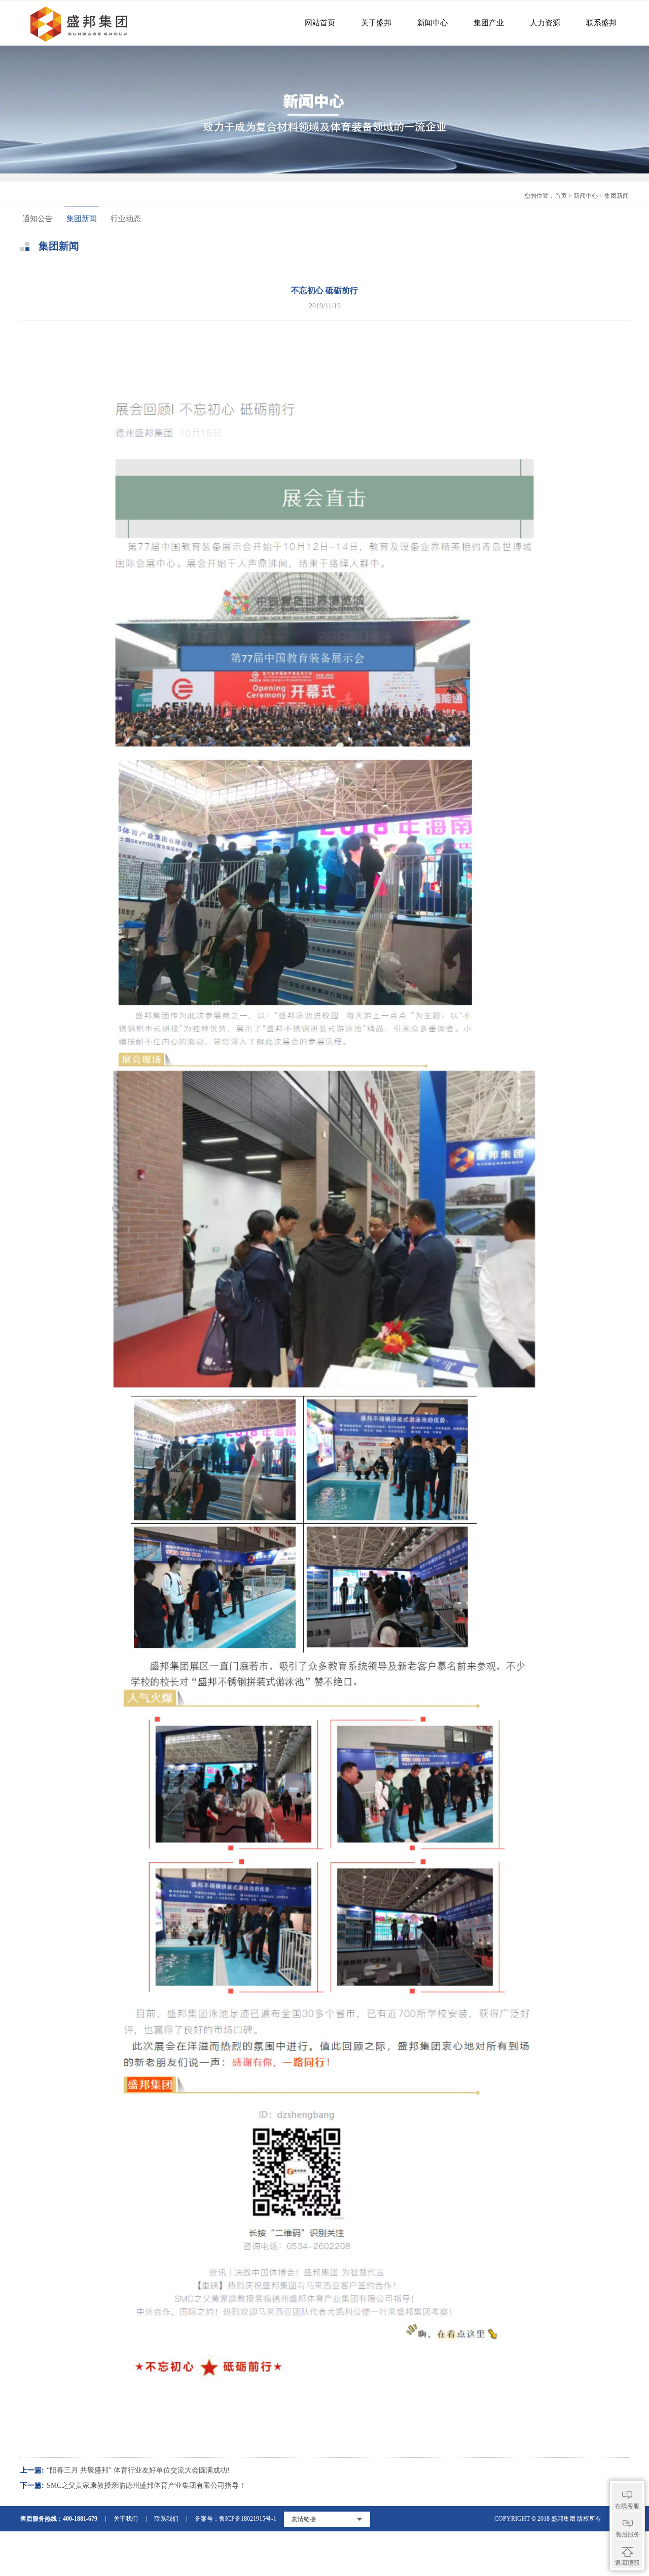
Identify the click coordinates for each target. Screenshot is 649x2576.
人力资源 (545, 23)
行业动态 (126, 219)
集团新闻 (82, 219)
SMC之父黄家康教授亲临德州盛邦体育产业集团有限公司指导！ (146, 2485)
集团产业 (489, 23)
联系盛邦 (601, 23)
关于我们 (126, 2519)
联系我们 (166, 2519)
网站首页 (320, 23)
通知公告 (38, 219)
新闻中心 (432, 23)
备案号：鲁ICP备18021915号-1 (236, 2519)
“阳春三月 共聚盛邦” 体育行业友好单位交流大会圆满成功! (138, 2470)
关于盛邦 (376, 23)
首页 (561, 196)
